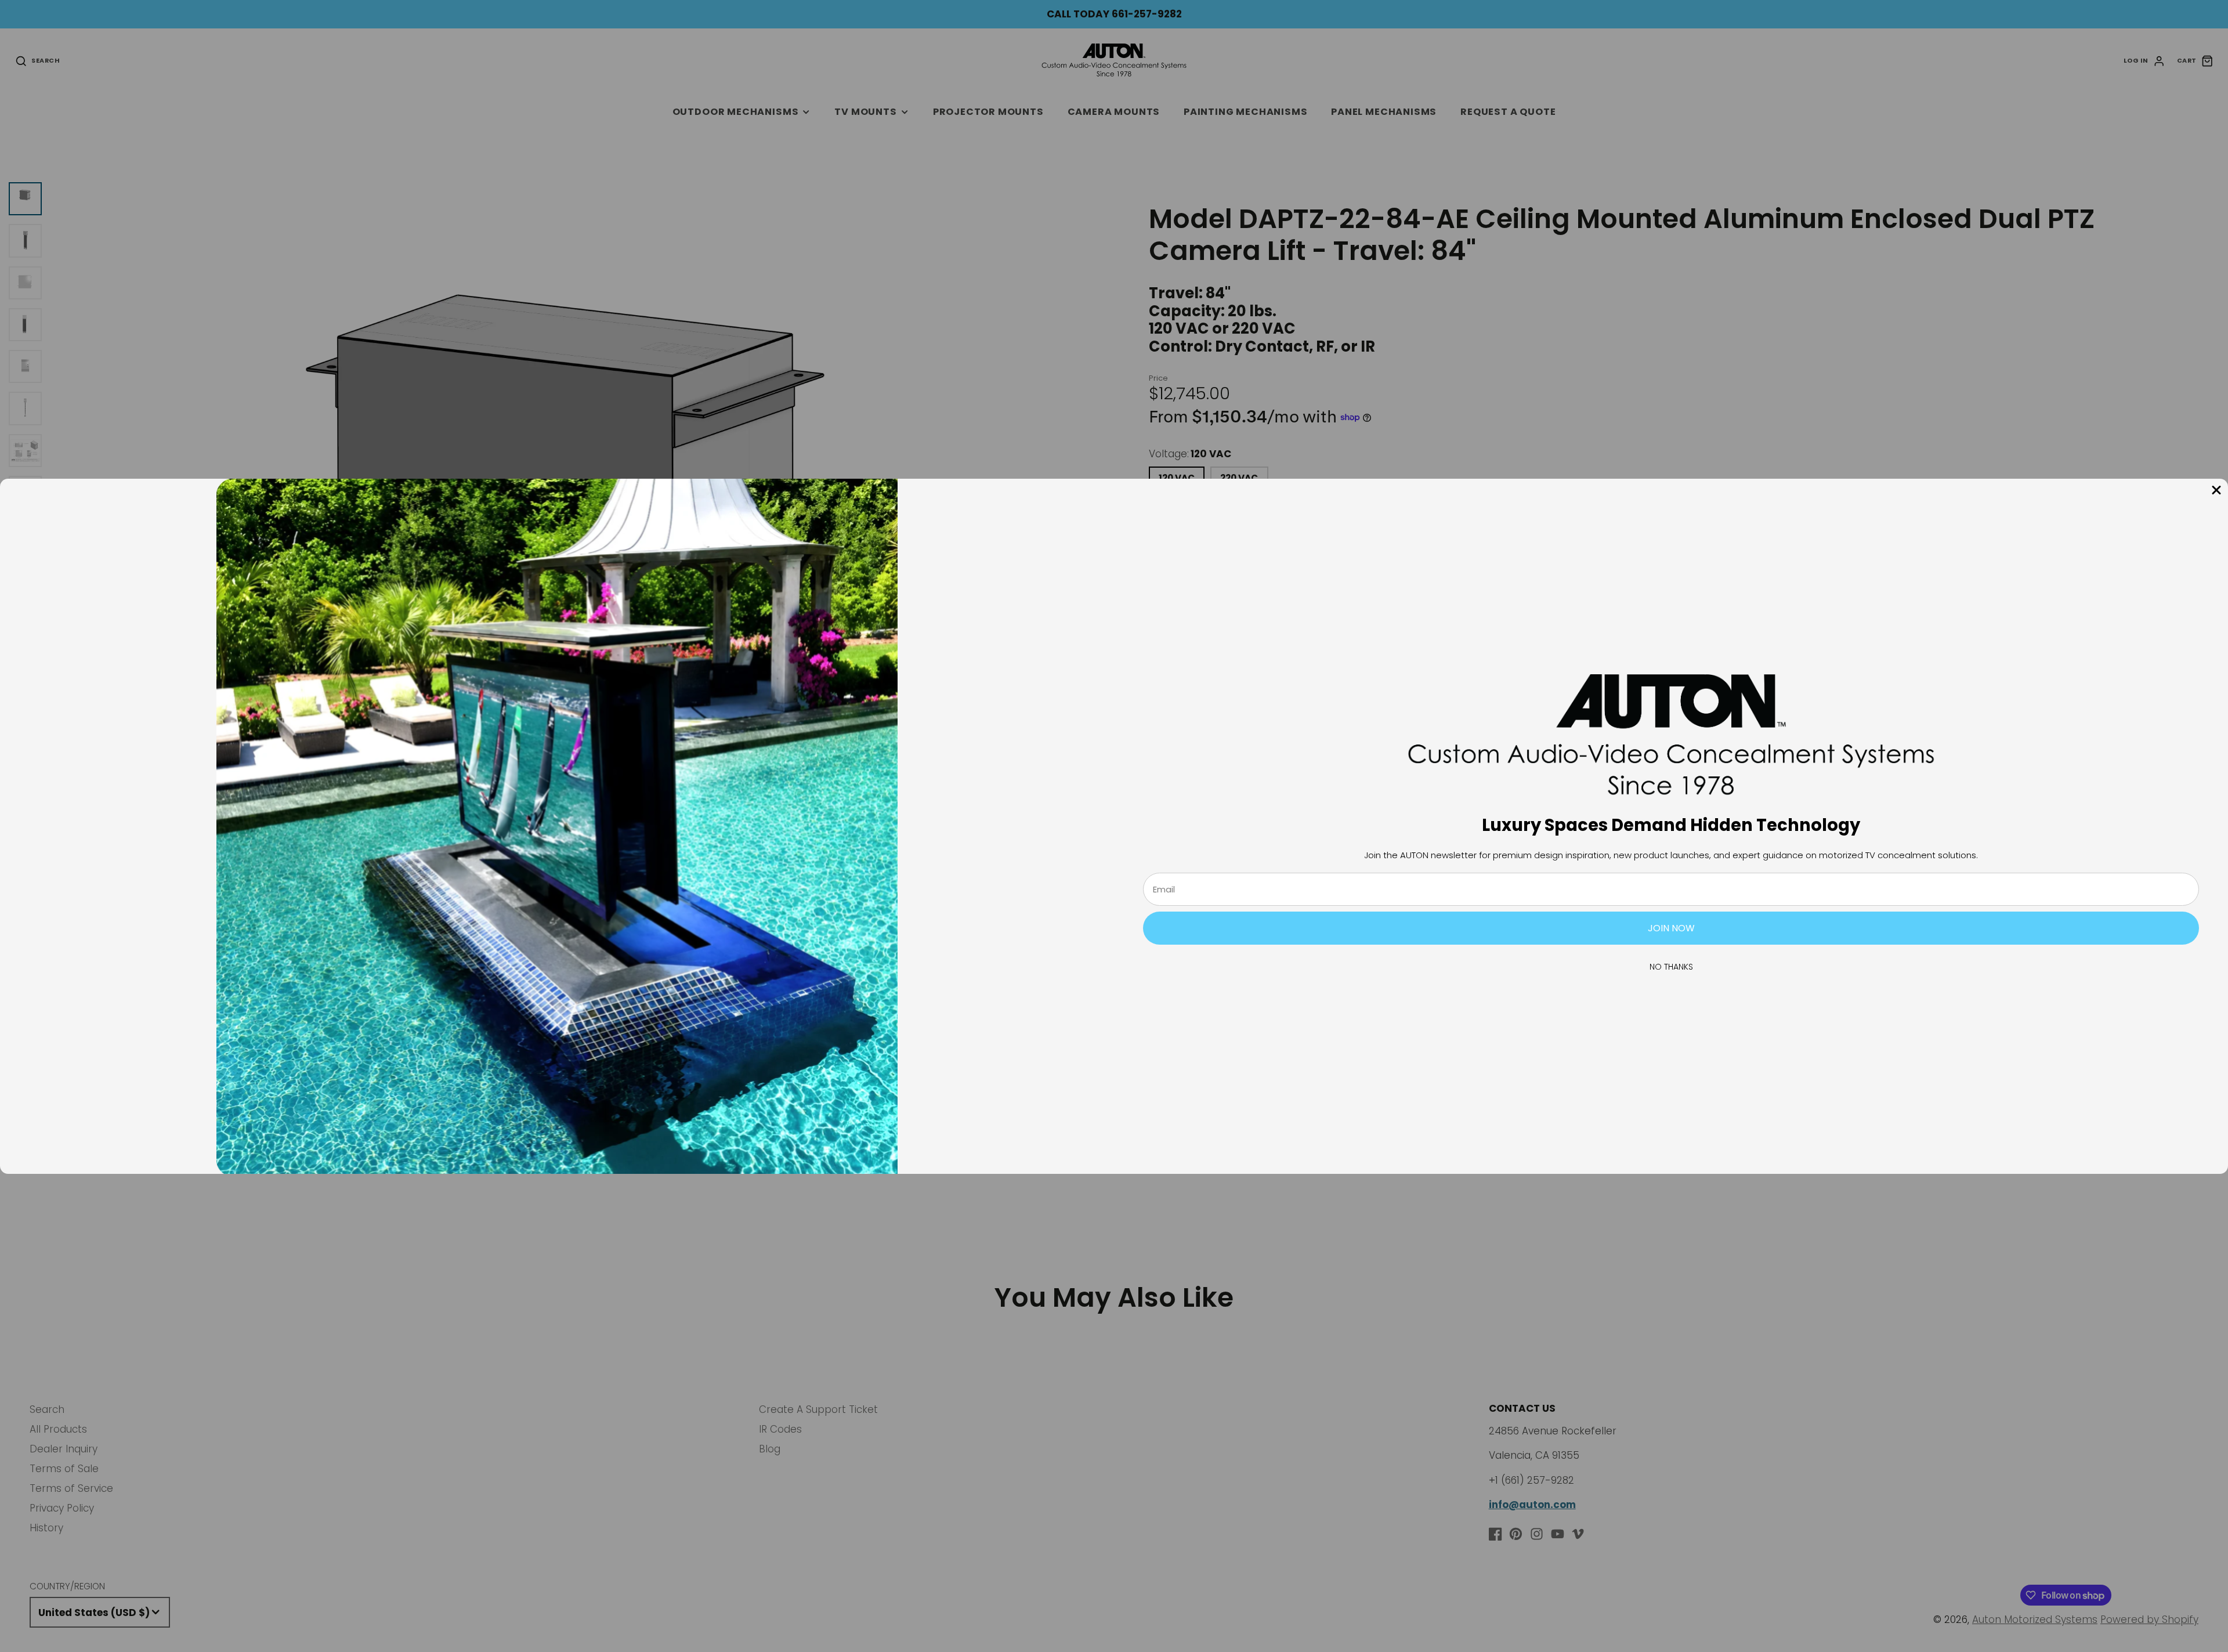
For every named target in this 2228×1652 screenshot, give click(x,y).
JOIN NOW (1671, 928)
